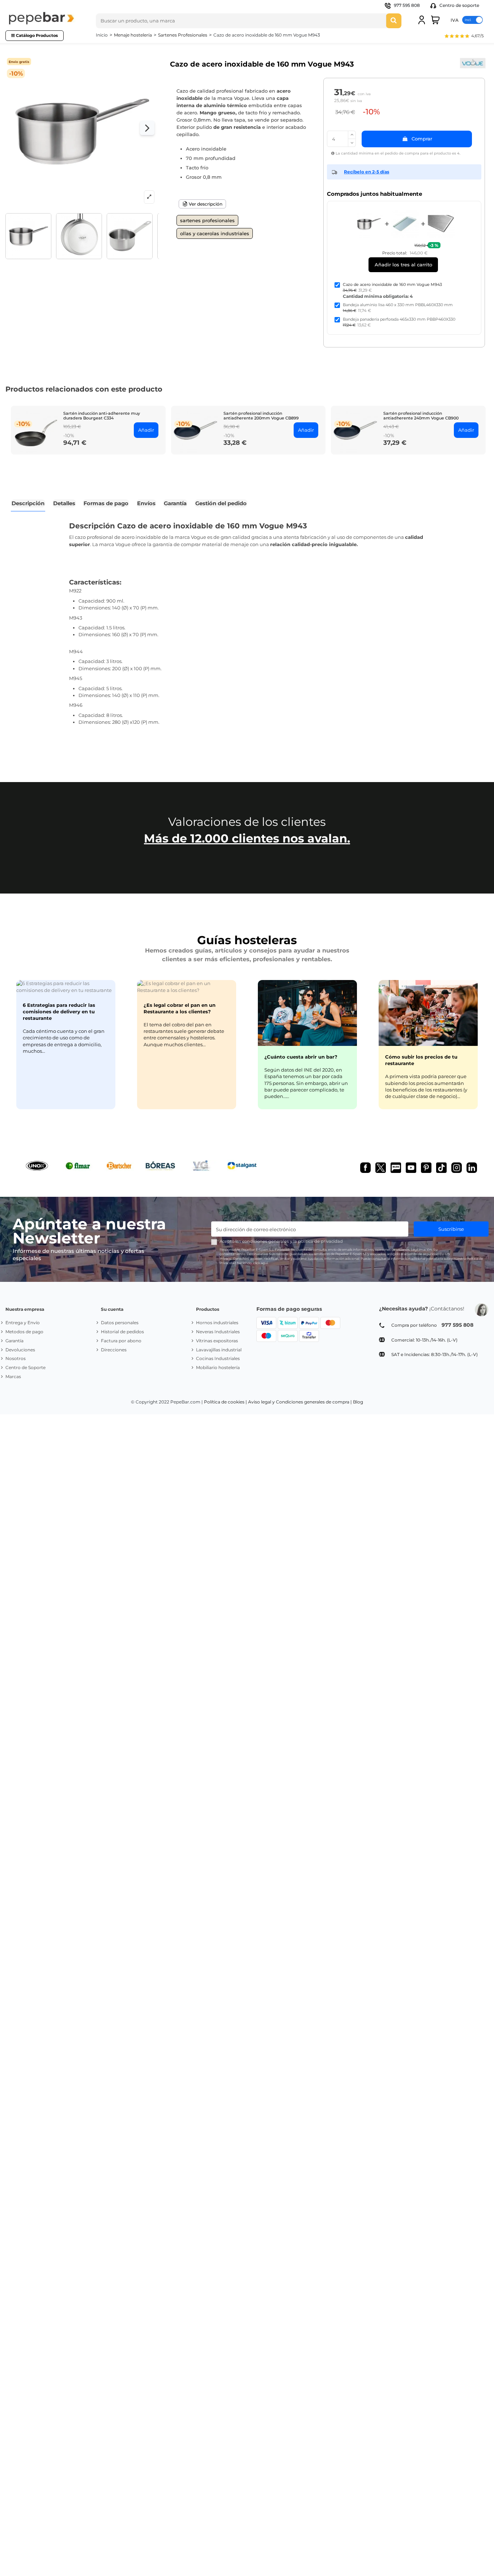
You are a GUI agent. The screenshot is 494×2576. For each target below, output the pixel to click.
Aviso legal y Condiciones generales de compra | (300, 1402)
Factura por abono (121, 1341)
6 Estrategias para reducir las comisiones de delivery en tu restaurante (59, 1012)
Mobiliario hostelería (218, 1367)
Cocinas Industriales (218, 1358)
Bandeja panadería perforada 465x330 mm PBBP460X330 (399, 319)
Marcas (13, 1376)
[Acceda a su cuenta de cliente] (422, 20)
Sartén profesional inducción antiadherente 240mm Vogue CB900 (421, 416)
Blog (358, 1402)
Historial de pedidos (122, 1332)
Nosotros (16, 1358)
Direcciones (114, 1350)
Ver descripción (205, 204)
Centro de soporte (459, 5)
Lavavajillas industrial (219, 1350)
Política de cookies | (225, 1402)
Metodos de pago (24, 1332)
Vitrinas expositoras (217, 1341)
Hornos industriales (217, 1323)
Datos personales (120, 1323)
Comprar (422, 139)
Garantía (14, 1341)
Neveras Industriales (218, 1332)
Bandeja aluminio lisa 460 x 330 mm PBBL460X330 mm (398, 305)
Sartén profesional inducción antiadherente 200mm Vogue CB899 (261, 416)
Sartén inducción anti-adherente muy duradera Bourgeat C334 (102, 416)
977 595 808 (407, 5)
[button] (464, 37)
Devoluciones (20, 1350)
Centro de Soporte (25, 1367)
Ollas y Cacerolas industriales (215, 233)
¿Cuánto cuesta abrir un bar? (301, 1057)
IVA (455, 20)
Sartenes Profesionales (207, 220)
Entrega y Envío (23, 1323)
